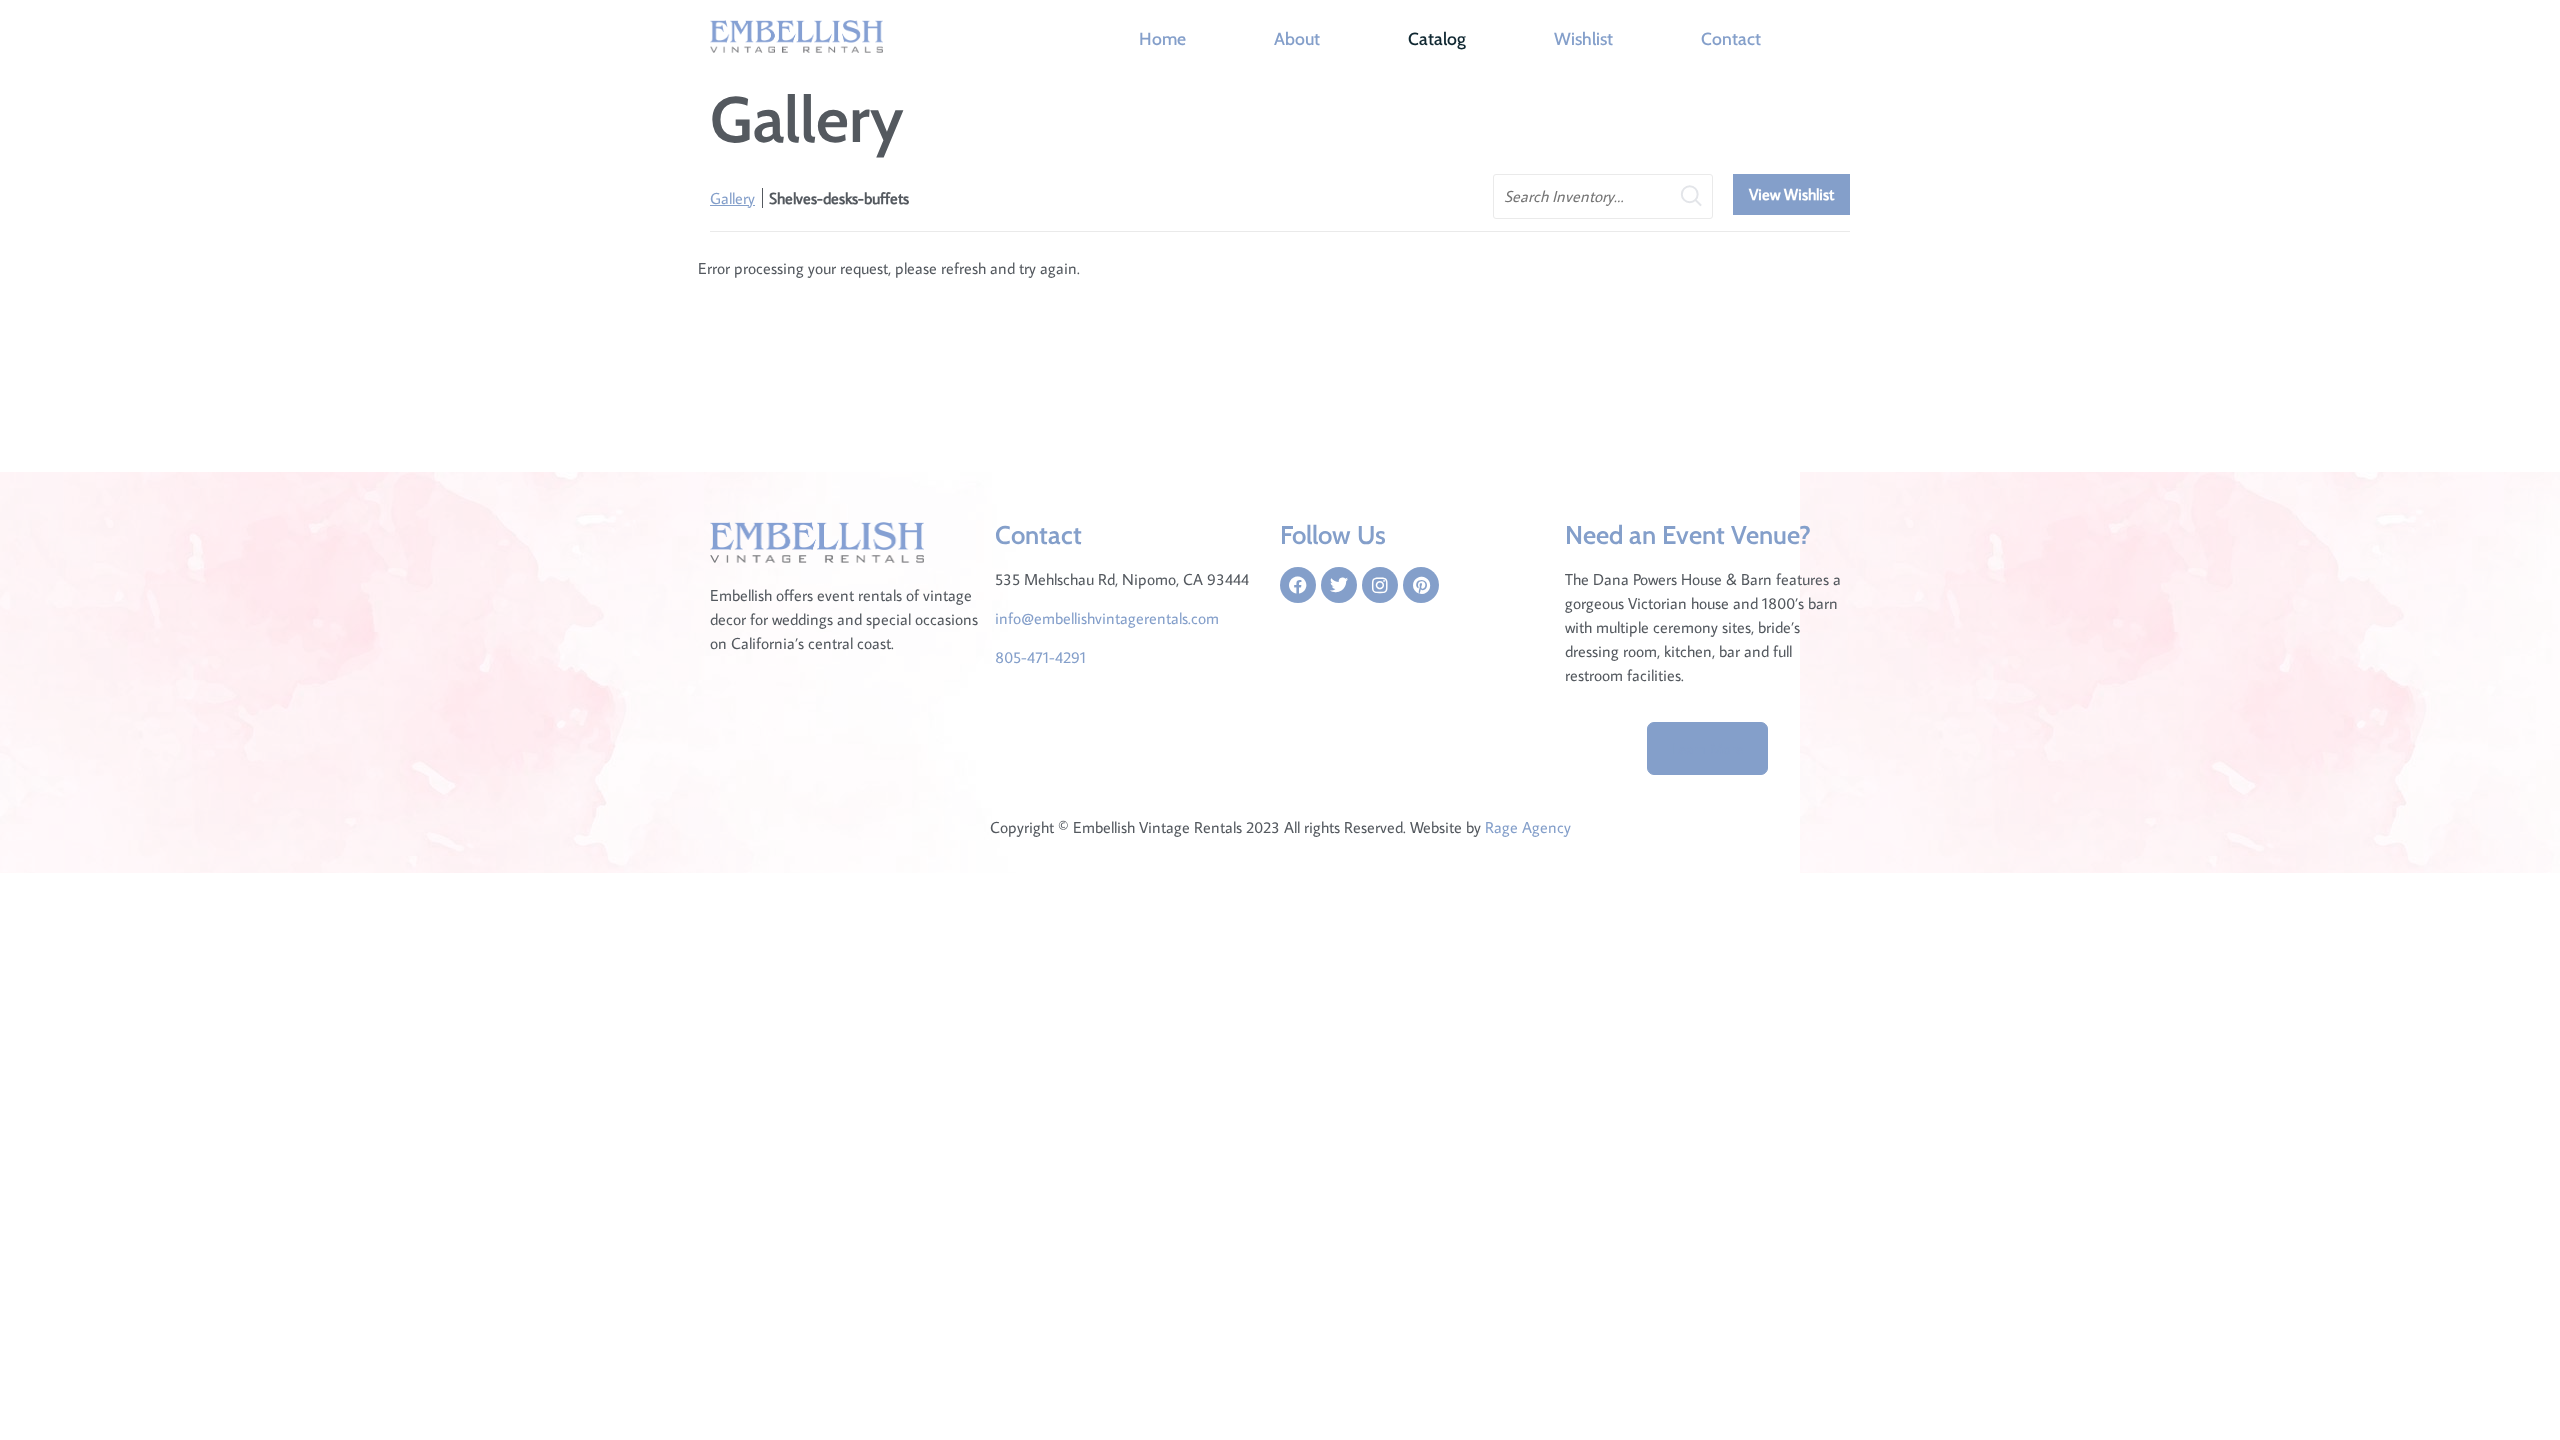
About (1297, 38)
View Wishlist (1791, 194)
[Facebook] (1298, 585)
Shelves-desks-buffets (839, 198)
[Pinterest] (1421, 585)
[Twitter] (1339, 585)
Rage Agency (1528, 827)
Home (1162, 38)
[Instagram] (1380, 585)
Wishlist (1583, 38)
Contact (1731, 38)
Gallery (732, 198)
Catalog (1437, 38)
